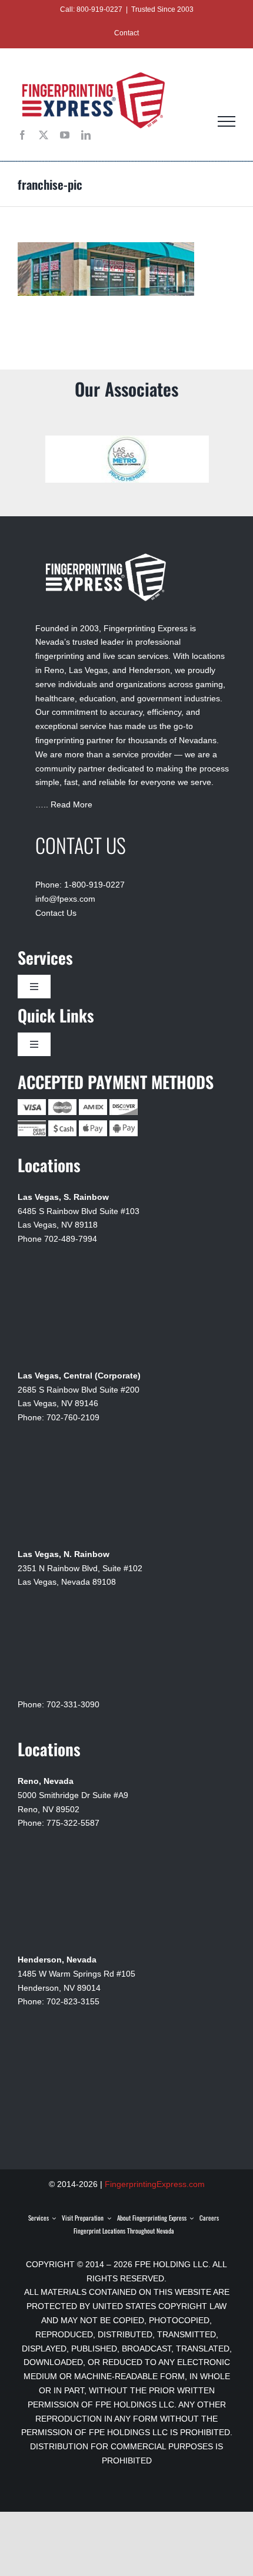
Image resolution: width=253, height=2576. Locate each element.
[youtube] (65, 135)
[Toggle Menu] (227, 121)
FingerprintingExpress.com (155, 2177)
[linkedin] (86, 135)
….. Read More (64, 797)
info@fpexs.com (65, 892)
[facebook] (22, 135)
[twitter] (44, 135)
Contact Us (56, 906)
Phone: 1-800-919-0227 (80, 878)
